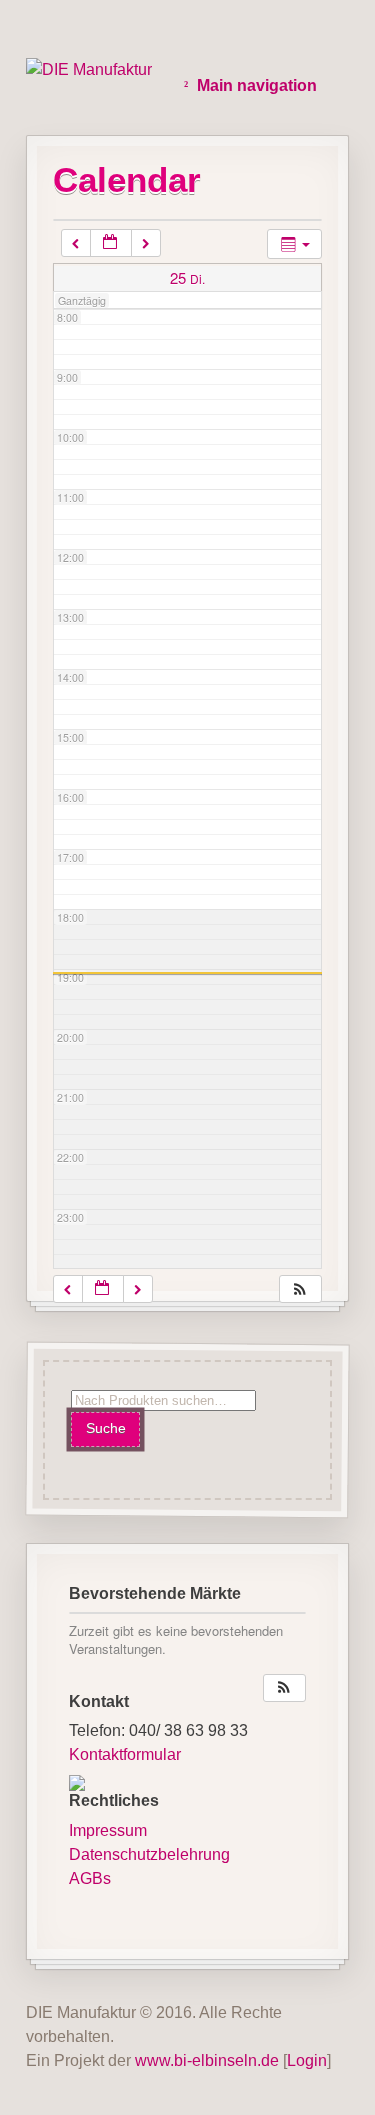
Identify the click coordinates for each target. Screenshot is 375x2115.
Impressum (108, 1830)
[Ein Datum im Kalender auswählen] (111, 243)
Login (307, 2060)
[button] (300, 1289)
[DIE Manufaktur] (89, 70)
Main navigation (256, 85)
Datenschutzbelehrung (149, 1854)
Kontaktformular (125, 1754)
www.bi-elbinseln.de (207, 2060)
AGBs (90, 1878)
